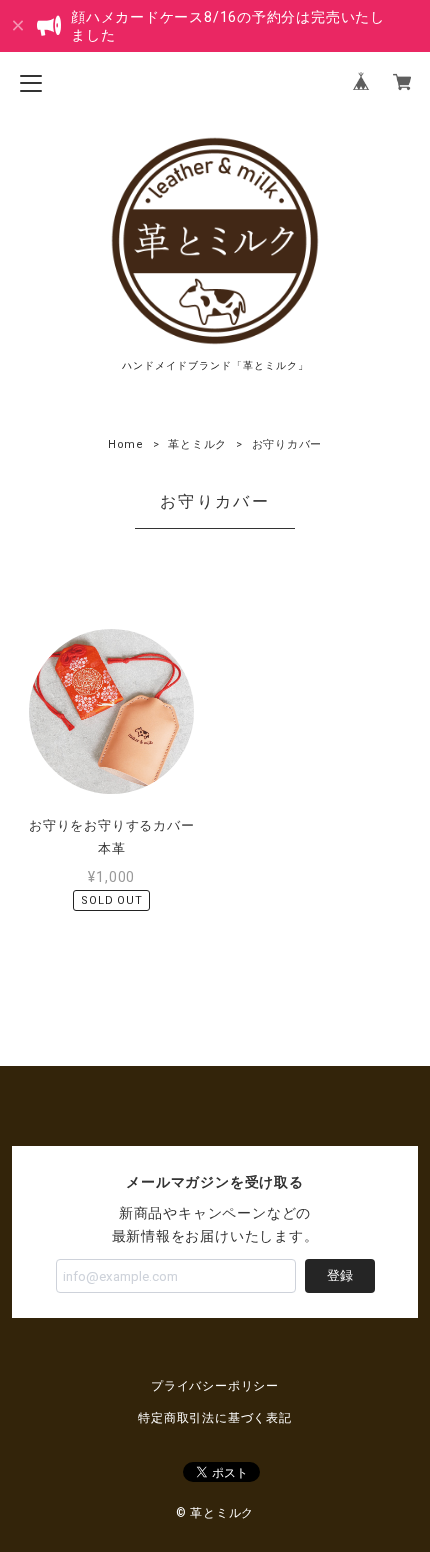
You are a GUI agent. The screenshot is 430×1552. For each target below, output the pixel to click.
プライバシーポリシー (215, 1386)
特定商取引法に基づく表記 (214, 1418)
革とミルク (197, 444)
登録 (340, 1275)
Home (126, 444)
